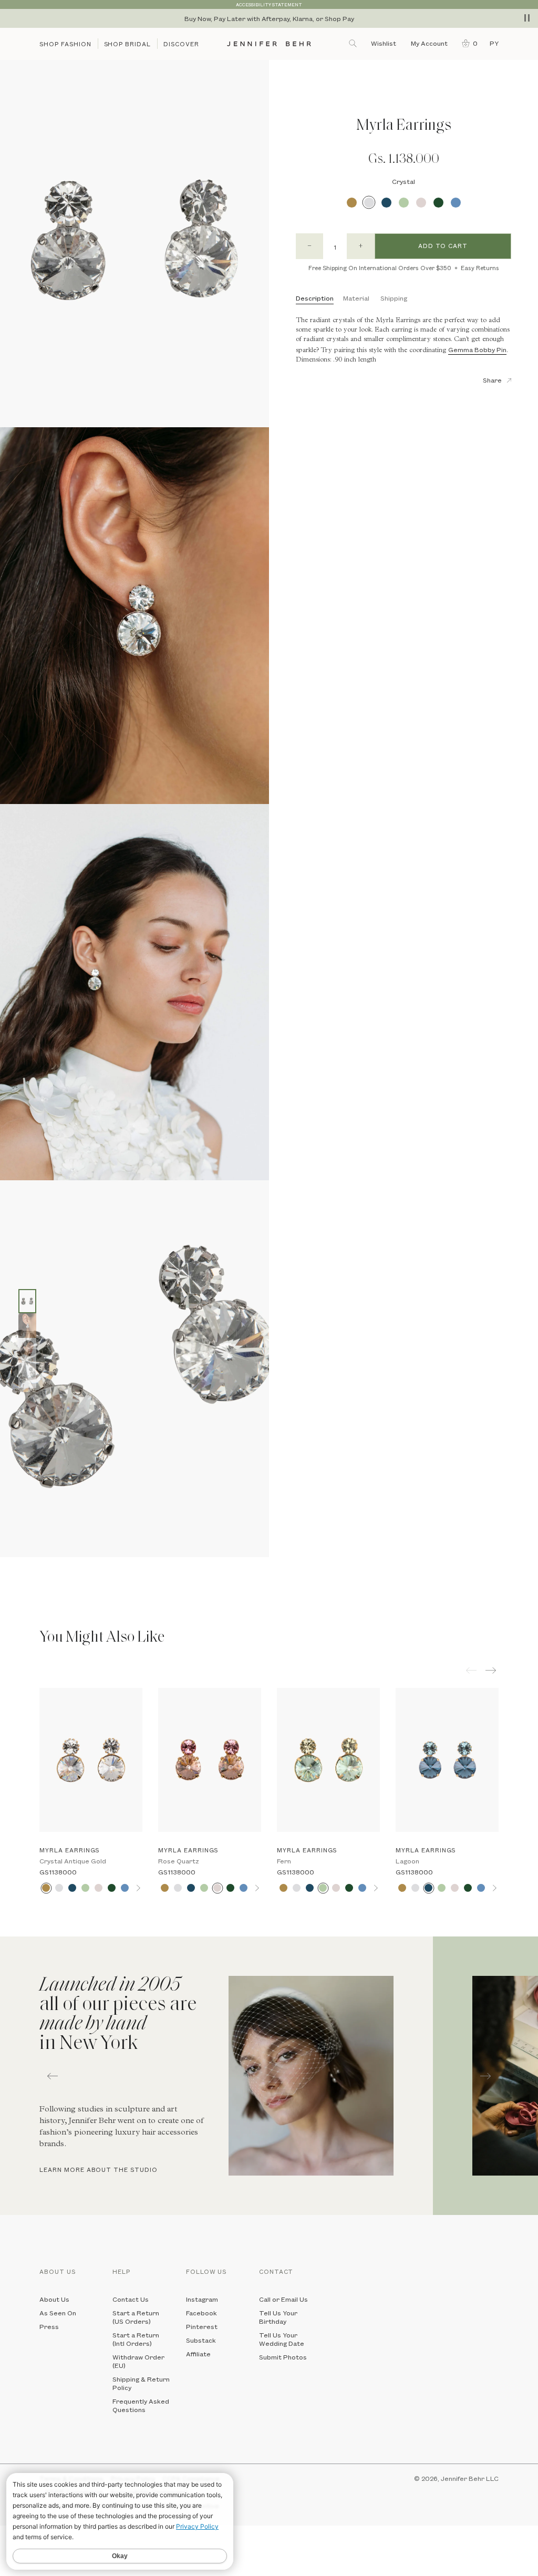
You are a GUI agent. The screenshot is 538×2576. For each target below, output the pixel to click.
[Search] (354, 43)
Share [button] (492, 380)
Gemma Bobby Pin (477, 349)
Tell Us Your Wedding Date (282, 2339)
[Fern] (404, 203)
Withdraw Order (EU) (138, 2361)
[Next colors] (138, 1888)
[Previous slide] (8, 1565)
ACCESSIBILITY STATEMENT (269, 4)
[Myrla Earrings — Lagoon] (447, 1760)
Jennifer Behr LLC (470, 2478)
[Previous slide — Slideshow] (53, 2076)
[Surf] (456, 203)
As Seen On (58, 2313)
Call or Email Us (283, 2299)
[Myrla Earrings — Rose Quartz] (210, 1760)
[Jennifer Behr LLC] (269, 44)
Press (49, 2326)
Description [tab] (315, 298)
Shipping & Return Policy (141, 2383)
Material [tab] (356, 298)
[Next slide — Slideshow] (485, 2076)
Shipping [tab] (394, 298)
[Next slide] (8, 1581)
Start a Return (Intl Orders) (136, 2339)
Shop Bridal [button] (128, 44)
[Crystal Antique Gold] (352, 203)
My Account (430, 43)
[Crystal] (369, 203)
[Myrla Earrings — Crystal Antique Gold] (91, 1760)
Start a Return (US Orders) (136, 2317)
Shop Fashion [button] (65, 44)
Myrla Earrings (69, 1850)
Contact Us (131, 2299)
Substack (201, 2340)
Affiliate (198, 2354)
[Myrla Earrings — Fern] (328, 1760)
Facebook (201, 2313)
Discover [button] (181, 44)
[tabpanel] (216, 2076)
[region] (269, 18)
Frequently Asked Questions (141, 2405)
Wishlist (384, 43)
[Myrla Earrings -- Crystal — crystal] (27, 1301)
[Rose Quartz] (421, 203)
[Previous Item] (471, 1670)
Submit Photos (283, 2357)
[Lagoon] (386, 203)
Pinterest (202, 2326)
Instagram (202, 2299)
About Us (54, 2299)
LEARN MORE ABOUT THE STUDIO (99, 2170)
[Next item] (492, 1670)
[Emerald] (438, 203)
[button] (467, 43)
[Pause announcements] (527, 18)
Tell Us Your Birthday (278, 2317)
